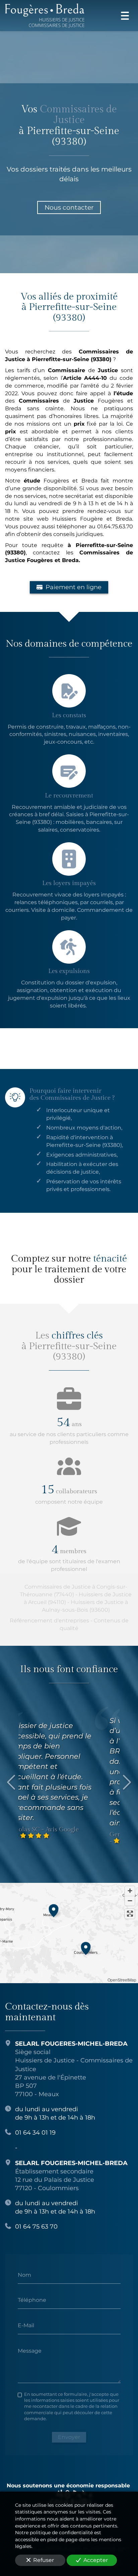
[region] (69, 1933)
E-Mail (26, 2325)
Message (30, 2350)
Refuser (44, 2560)
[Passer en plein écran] (130, 1914)
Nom (24, 2275)
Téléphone (32, 2300)
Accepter (96, 2560)
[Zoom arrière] (130, 1901)
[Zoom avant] (130, 1891)
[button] (54, 1910)
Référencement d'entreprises (49, 1621)
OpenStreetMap (122, 1980)
